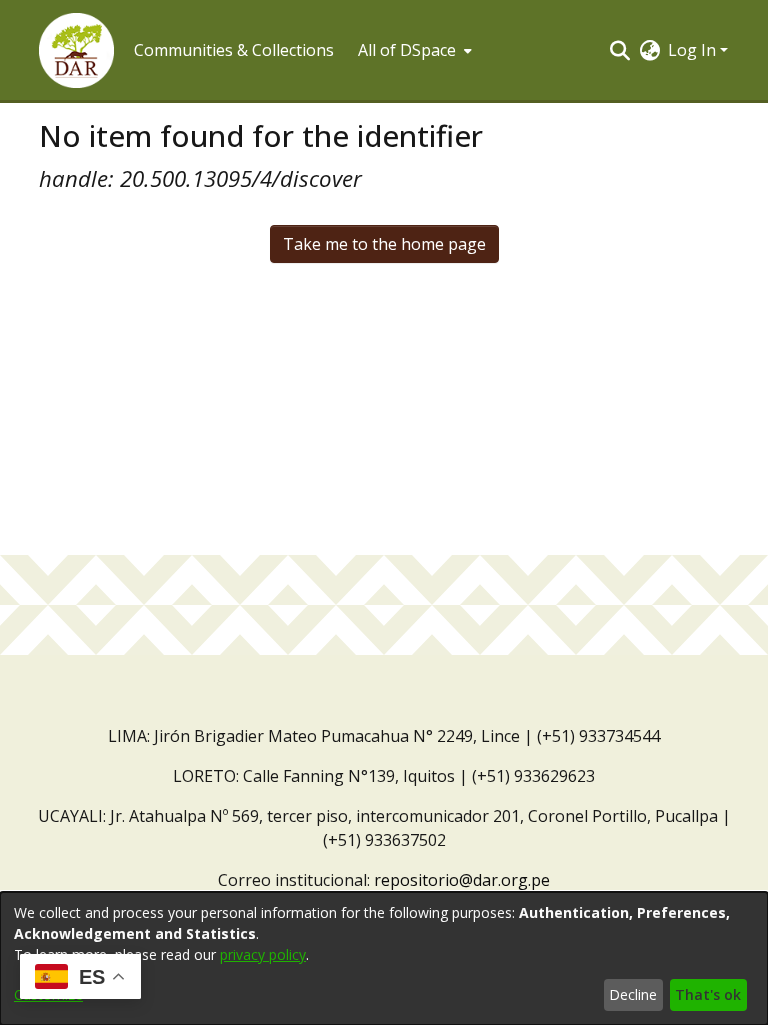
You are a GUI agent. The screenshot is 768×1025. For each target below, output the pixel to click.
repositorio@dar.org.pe (462, 880)
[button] (76, 50)
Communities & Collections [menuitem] (234, 50)
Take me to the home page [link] (384, 244)
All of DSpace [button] (407, 50)
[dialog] (384, 958)
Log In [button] (694, 50)
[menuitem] (413, 50)
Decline (633, 994)
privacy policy (263, 954)
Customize (48, 994)
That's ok (708, 994)
